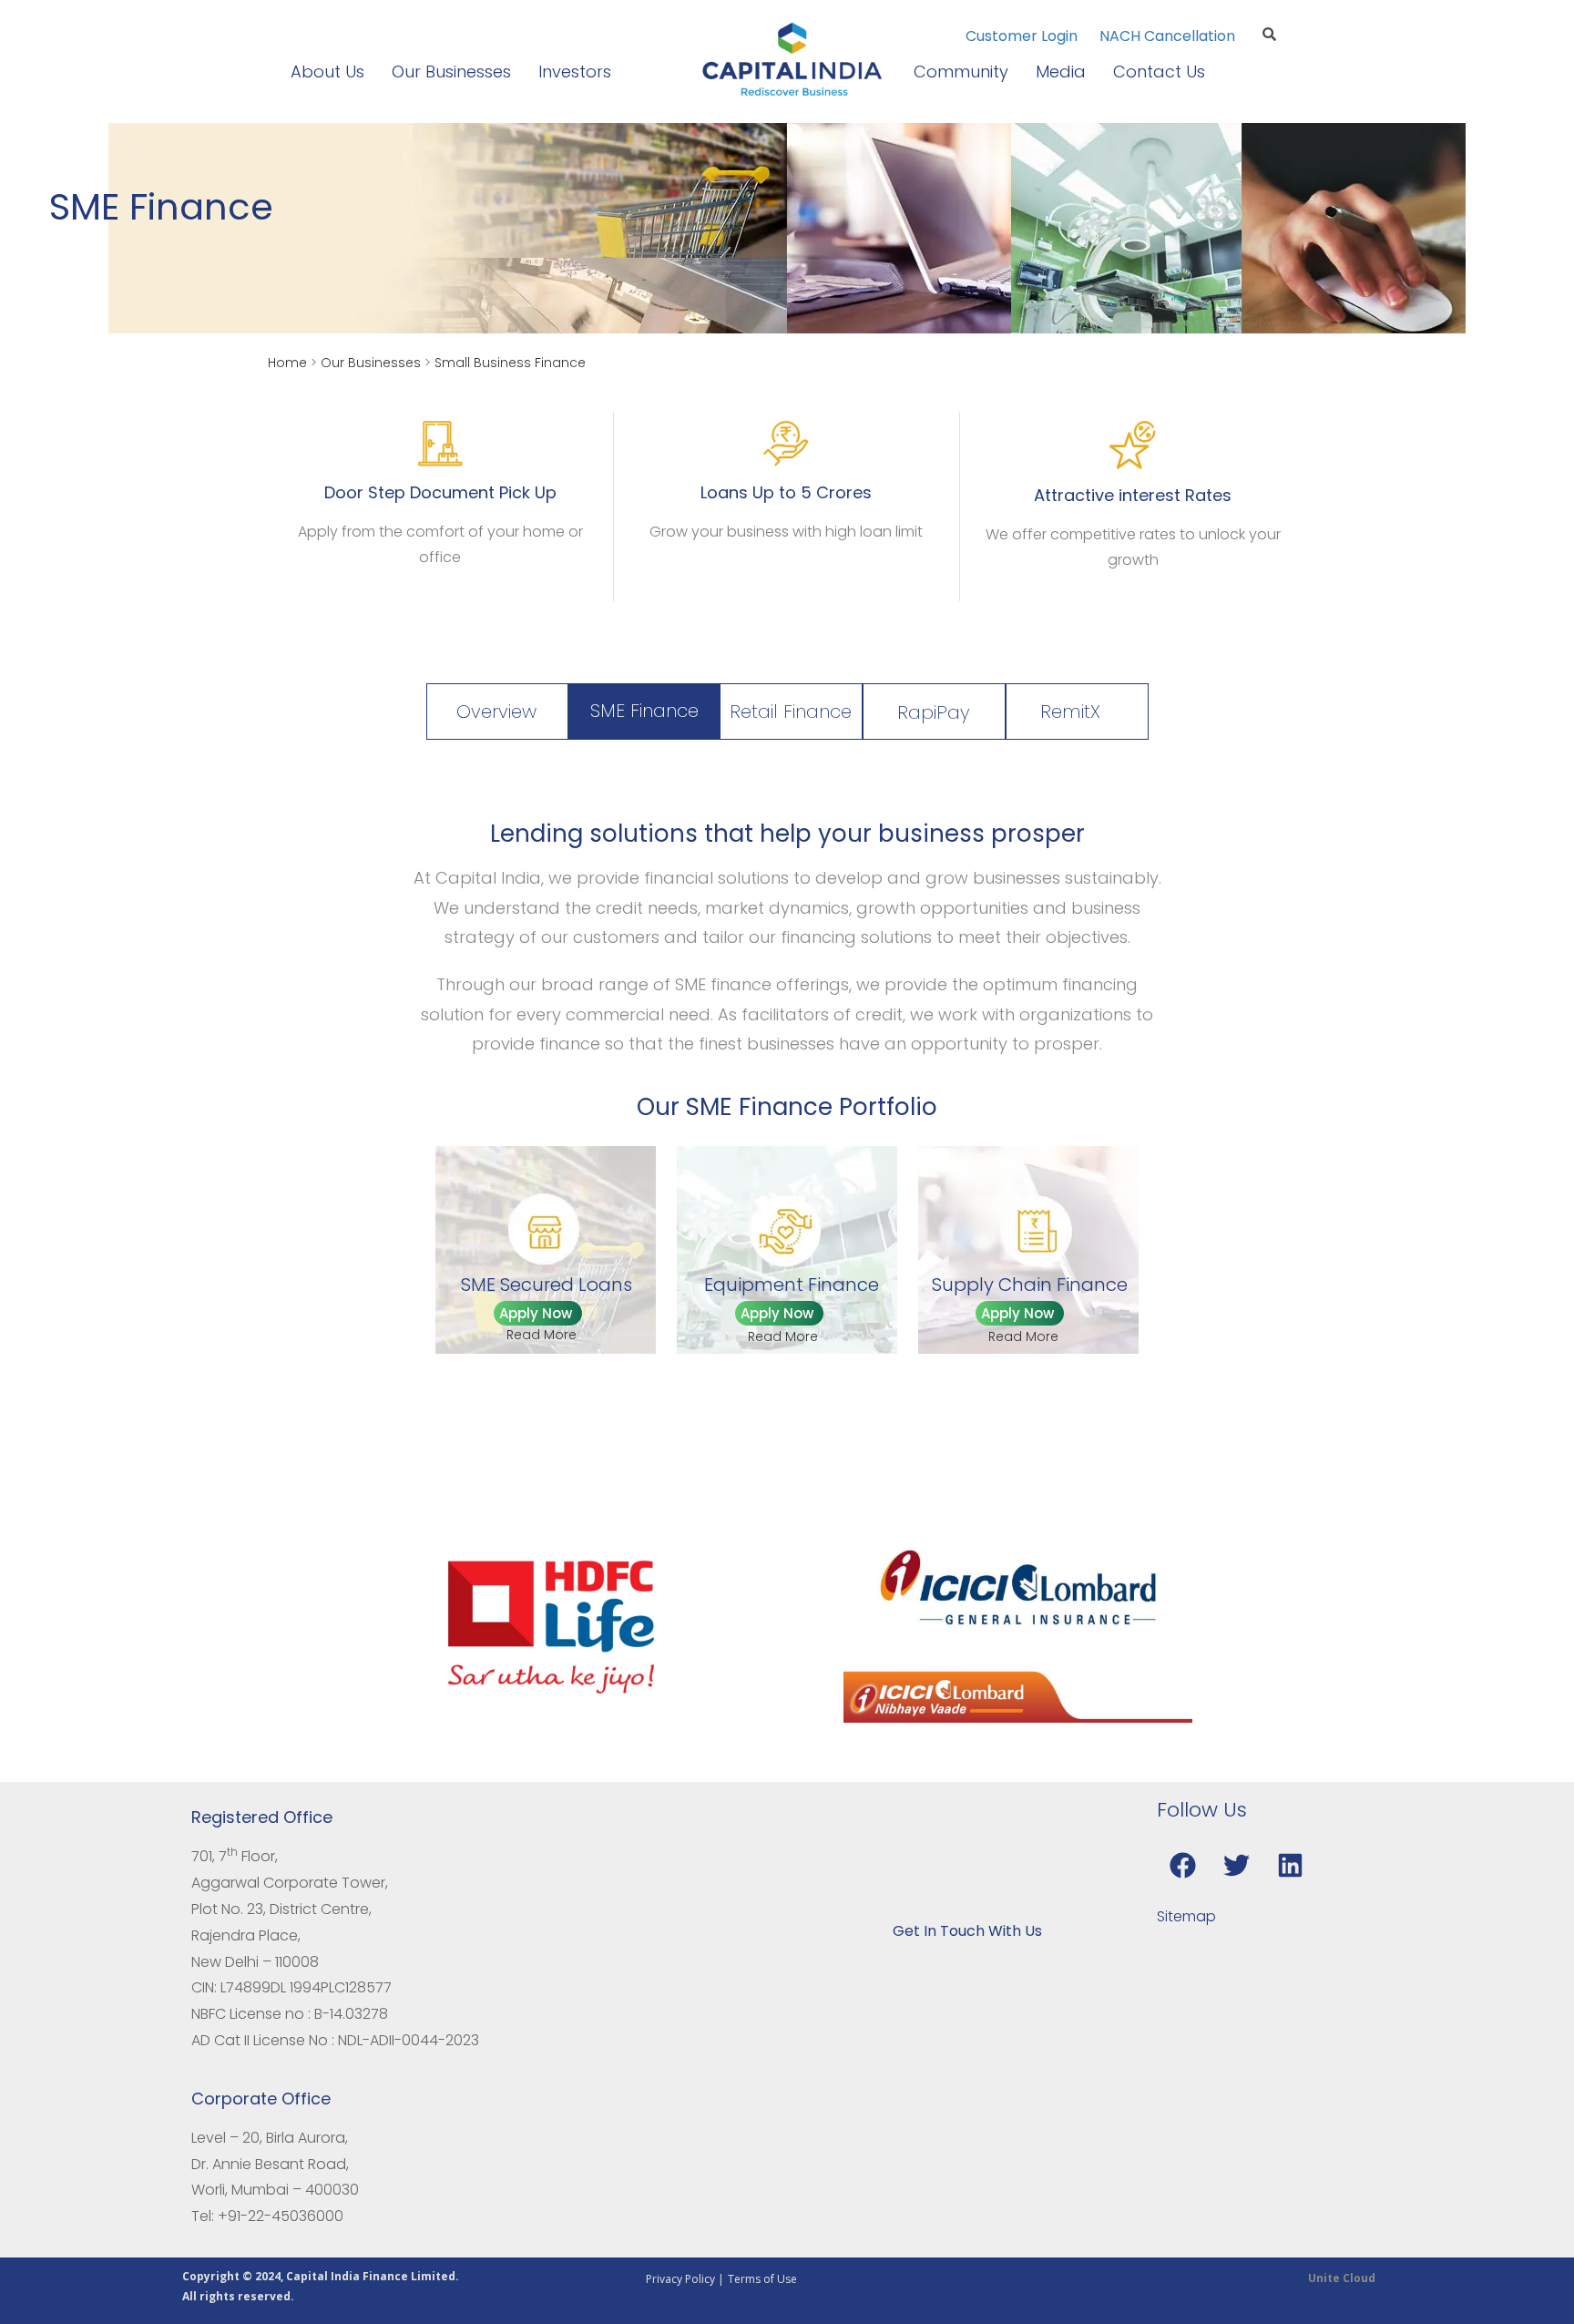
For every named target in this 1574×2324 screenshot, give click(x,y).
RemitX (1070, 712)
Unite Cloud (1342, 2278)
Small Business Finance (510, 363)
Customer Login (1023, 36)
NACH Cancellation (1167, 36)
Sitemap (1186, 1916)
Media (1061, 72)
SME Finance (644, 711)
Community (961, 72)
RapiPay (933, 712)
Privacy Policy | (685, 2279)
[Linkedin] (1291, 1865)
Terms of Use (762, 2279)
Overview (496, 712)
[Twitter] (1237, 1865)
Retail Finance (791, 712)
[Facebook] (1183, 1865)
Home (287, 363)
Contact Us (1159, 72)
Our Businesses (451, 72)
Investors (575, 72)
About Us (327, 72)
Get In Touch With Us (967, 1931)
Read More (542, 1335)
